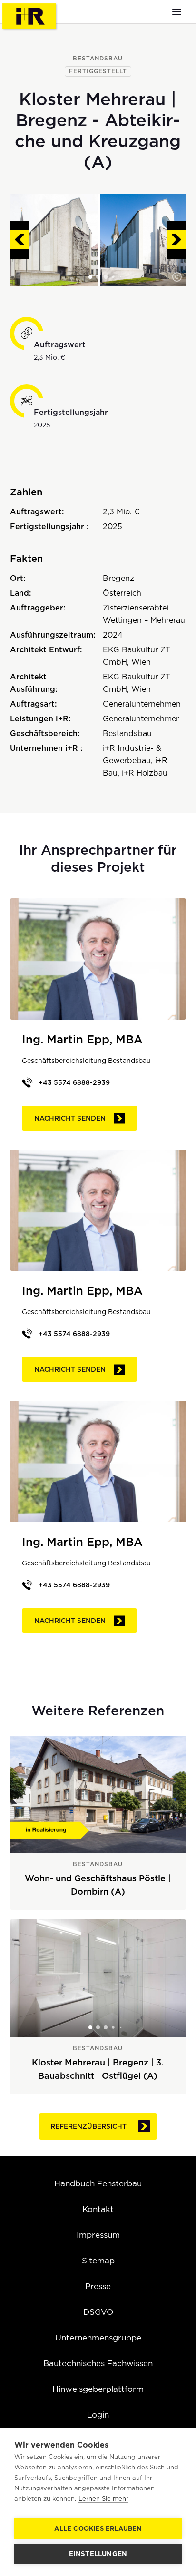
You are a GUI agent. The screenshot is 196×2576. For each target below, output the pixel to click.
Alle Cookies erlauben (98, 2529)
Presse (98, 2286)
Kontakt (98, 2209)
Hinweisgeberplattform (98, 2389)
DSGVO (98, 2312)
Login (98, 2415)
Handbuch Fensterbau (98, 2183)
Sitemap (98, 2261)
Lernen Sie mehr (103, 2499)
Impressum (98, 2235)
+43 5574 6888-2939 (74, 1082)
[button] (177, 277)
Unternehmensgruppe (98, 2338)
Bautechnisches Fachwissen (98, 2363)
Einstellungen (98, 2554)
